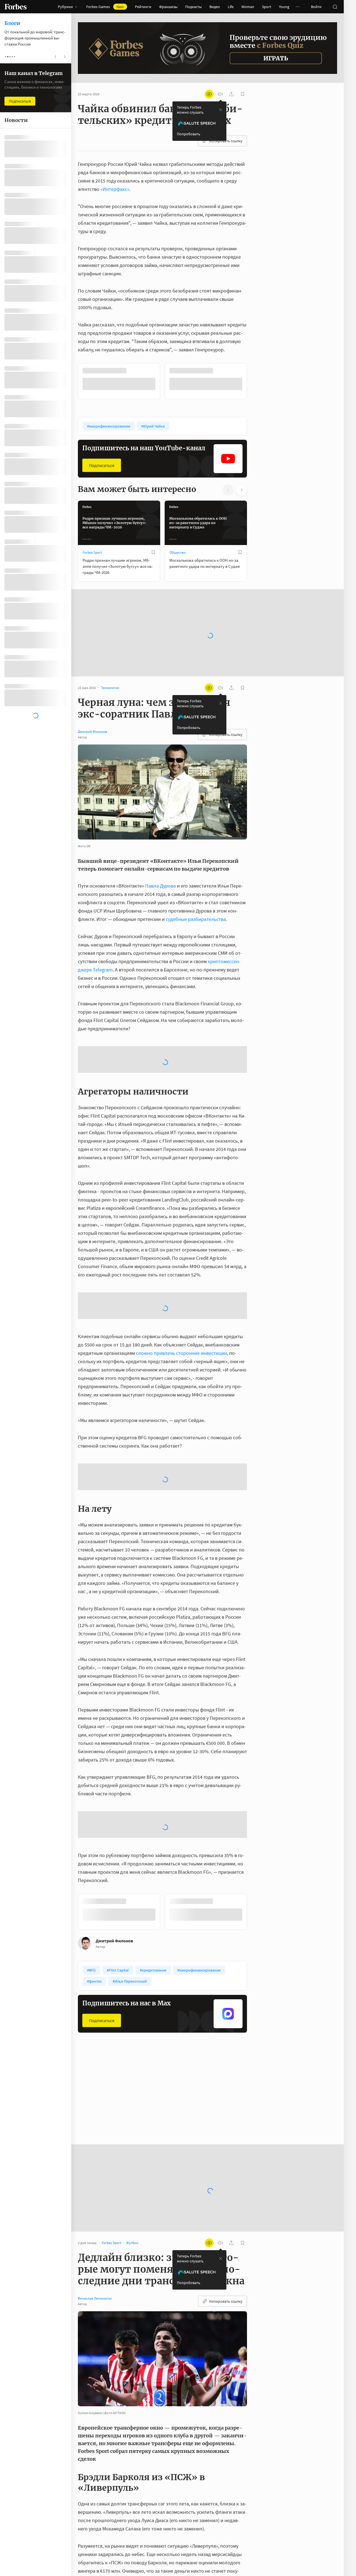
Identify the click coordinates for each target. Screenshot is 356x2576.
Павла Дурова (160, 885)
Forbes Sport (92, 552)
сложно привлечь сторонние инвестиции (181, 1352)
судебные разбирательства (196, 919)
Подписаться (102, 465)
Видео (215, 7)
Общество (177, 552)
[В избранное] (153, 371)
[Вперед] (256, 381)
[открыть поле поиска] (335, 7)
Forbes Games (105, 7)
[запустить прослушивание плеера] (220, 94)
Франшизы (168, 7)
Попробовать (189, 134)
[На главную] (16, 7)
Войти (316, 7)
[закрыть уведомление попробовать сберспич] (221, 110)
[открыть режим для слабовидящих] (209, 94)
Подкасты (193, 7)
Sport (267, 7)
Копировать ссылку (226, 141)
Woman (248, 7)
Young (284, 7)
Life (231, 7)
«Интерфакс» (115, 189)
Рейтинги (143, 7)
